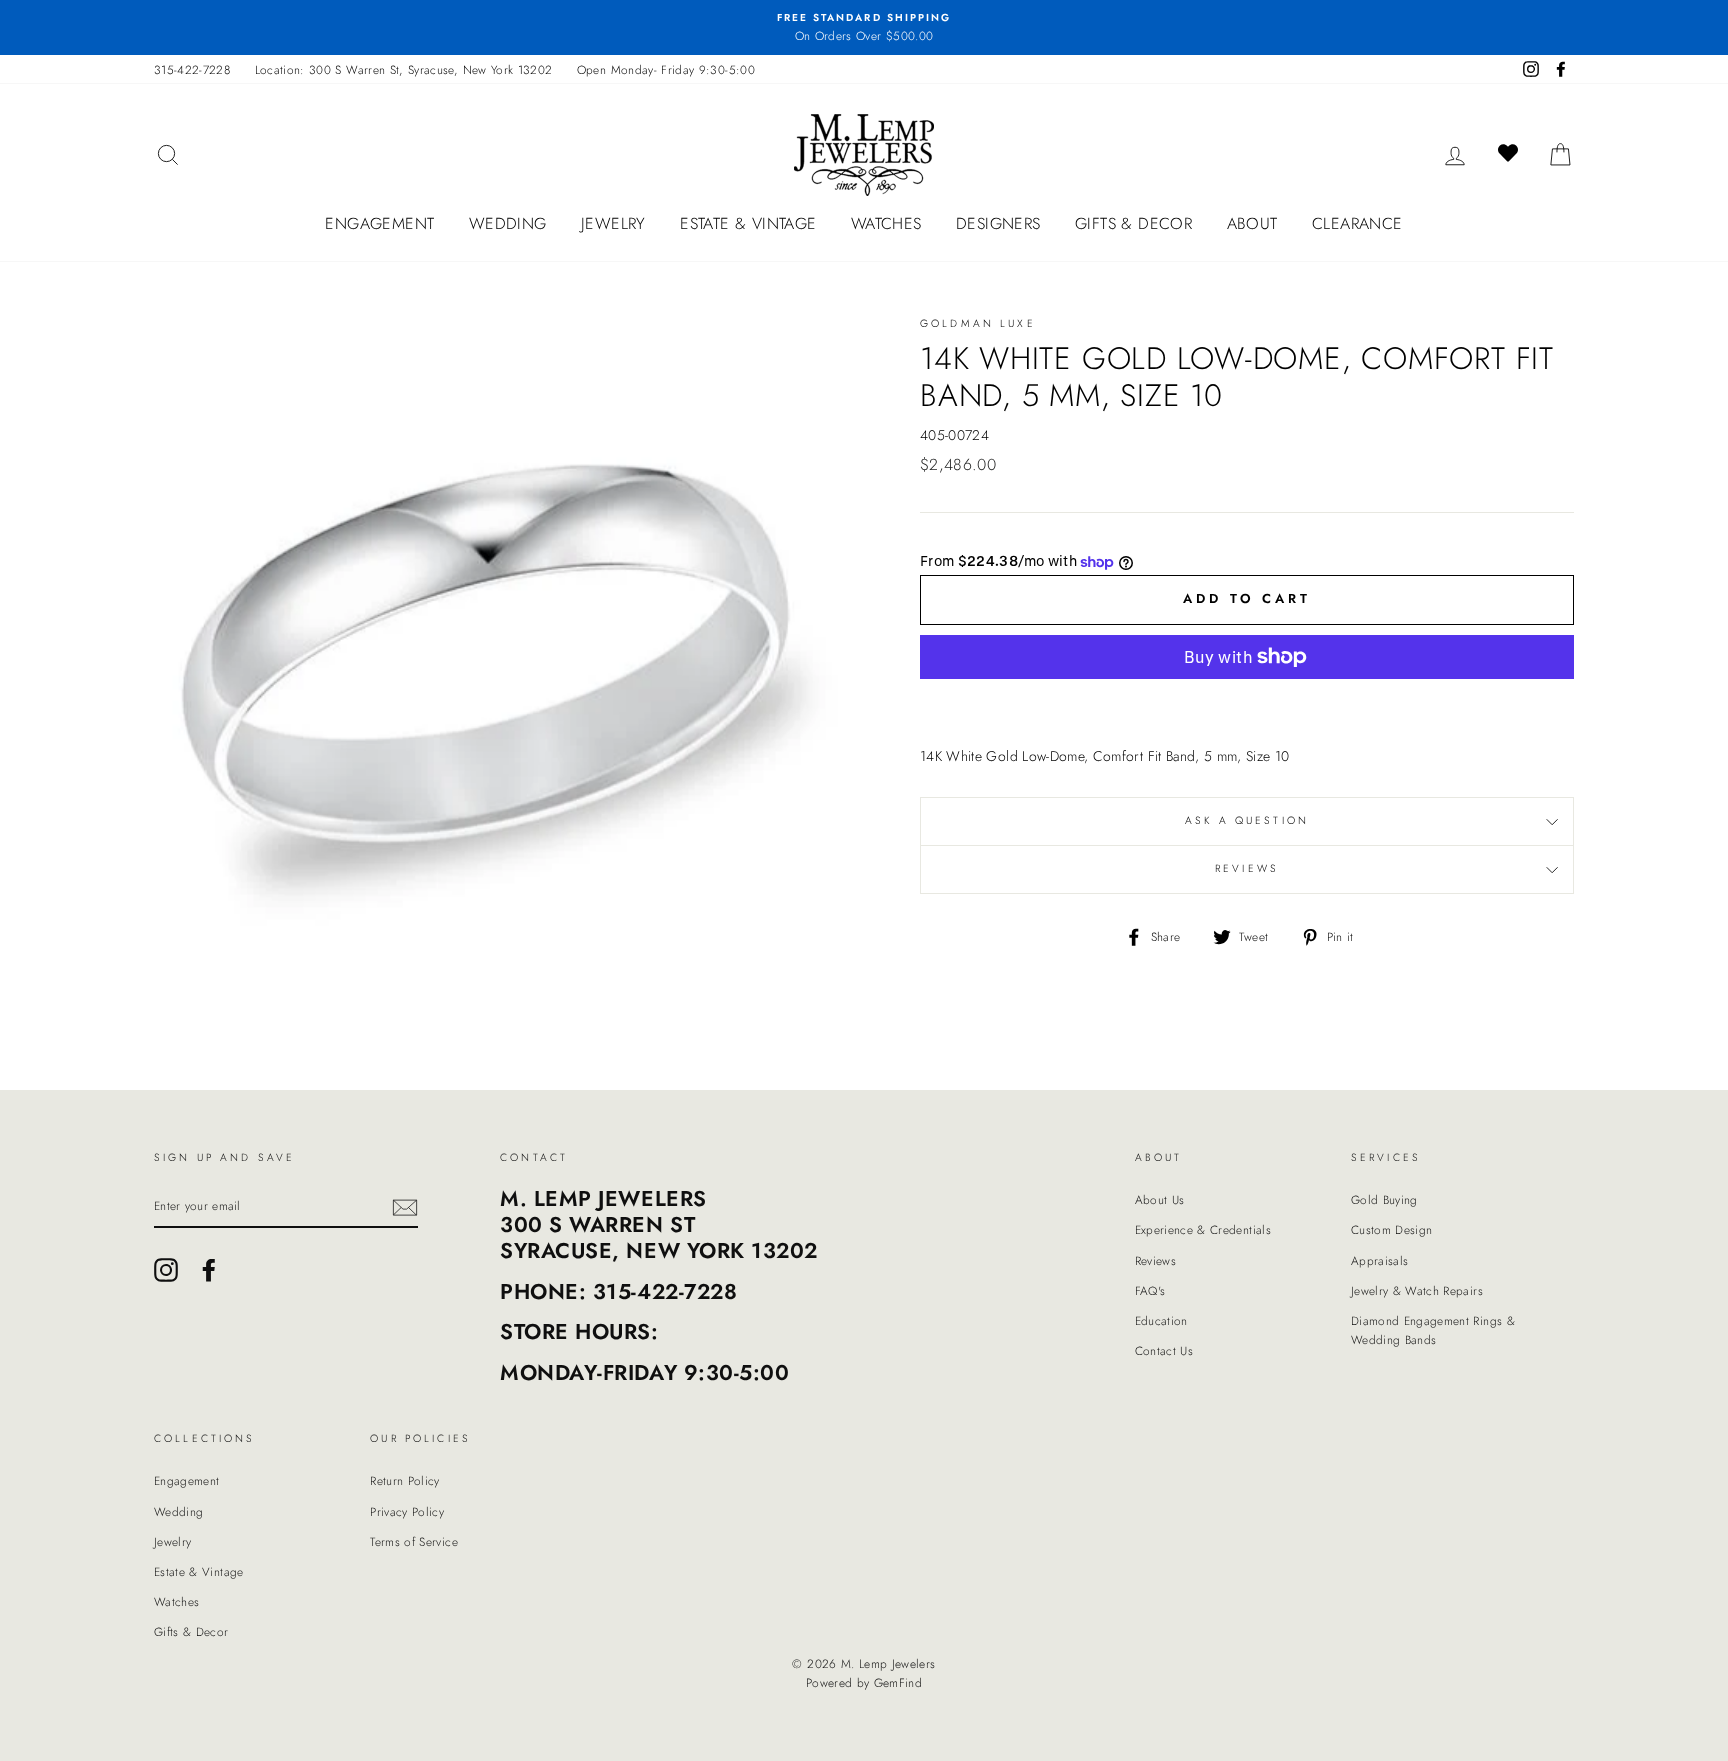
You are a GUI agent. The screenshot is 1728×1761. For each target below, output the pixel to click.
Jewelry (613, 223)
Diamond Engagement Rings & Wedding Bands (1433, 1330)
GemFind (898, 1683)
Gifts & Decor (1133, 223)
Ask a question (1247, 820)
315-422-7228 (192, 69)
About (1252, 223)
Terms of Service (414, 1541)
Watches (886, 223)
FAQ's (1150, 1290)
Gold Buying (1384, 1199)
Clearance (1357, 223)
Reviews (1155, 1260)
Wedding (508, 223)
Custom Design (1392, 1229)
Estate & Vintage (748, 223)
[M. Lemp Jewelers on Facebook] (209, 1270)
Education (1161, 1320)
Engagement (379, 223)
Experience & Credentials (1203, 1229)
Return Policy (405, 1480)
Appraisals (1380, 1260)
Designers (998, 223)
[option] (864, 27)
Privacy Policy (407, 1511)
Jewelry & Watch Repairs (1417, 1290)
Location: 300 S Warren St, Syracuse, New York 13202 (404, 69)
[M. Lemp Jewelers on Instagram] (166, 1270)
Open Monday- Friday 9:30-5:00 (666, 69)
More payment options (1247, 704)
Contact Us (1164, 1350)
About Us (1160, 1199)
